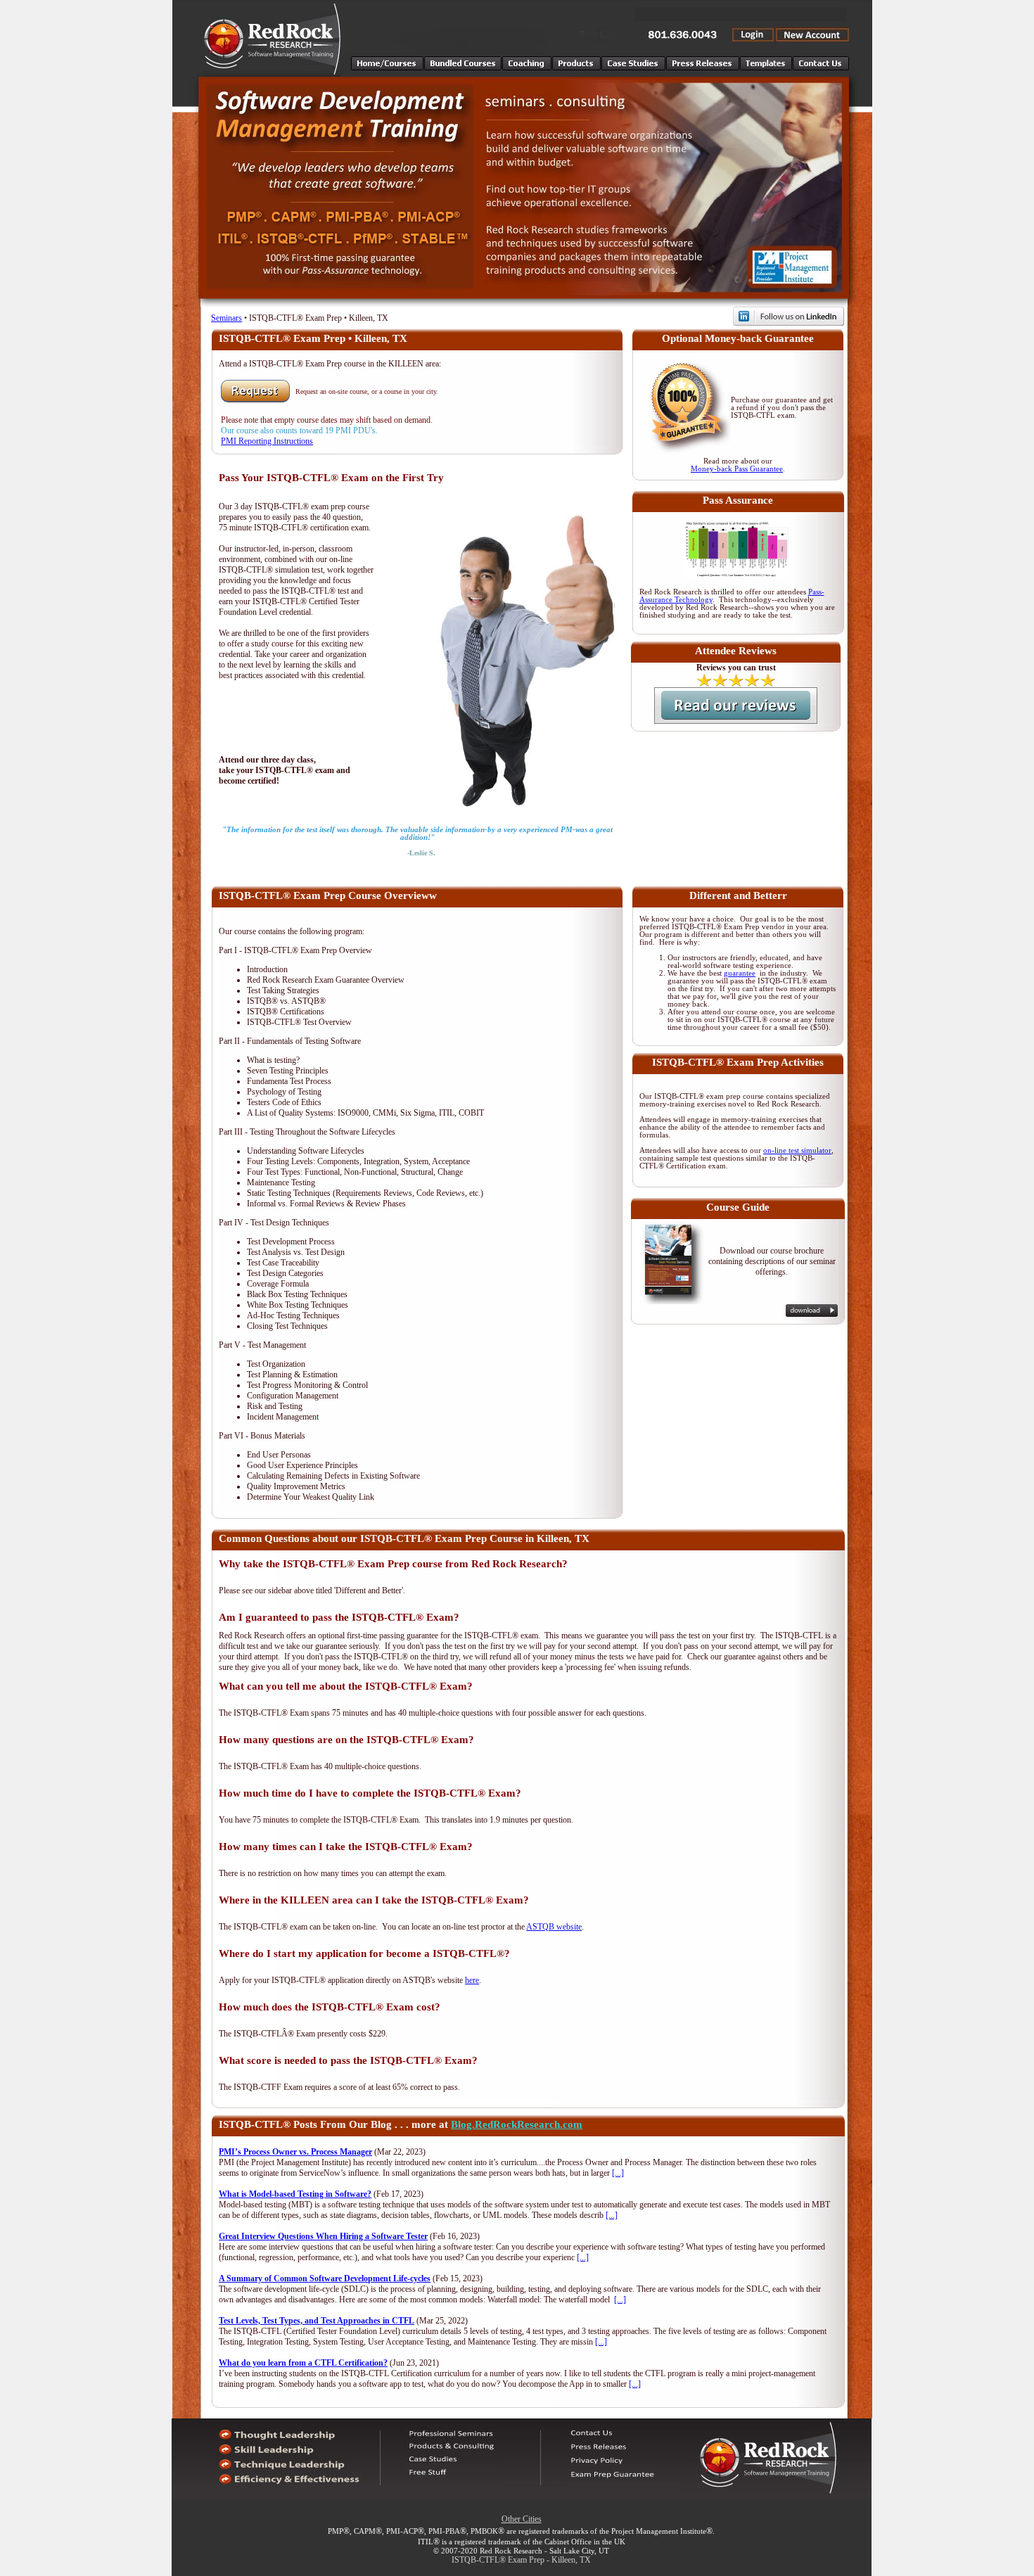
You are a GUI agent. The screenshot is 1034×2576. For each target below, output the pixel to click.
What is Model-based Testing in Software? (295, 2194)
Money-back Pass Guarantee (737, 469)
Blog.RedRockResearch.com (517, 2124)
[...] (618, 2173)
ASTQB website (554, 1927)
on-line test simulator (797, 1150)
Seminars (226, 318)
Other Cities (522, 2519)
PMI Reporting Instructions (267, 441)
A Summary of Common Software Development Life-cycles (325, 2278)
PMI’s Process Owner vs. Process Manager (295, 2152)
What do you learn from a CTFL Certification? (303, 2363)
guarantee (740, 973)
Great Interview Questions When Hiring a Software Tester (323, 2236)
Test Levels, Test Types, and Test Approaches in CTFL (317, 2321)
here (472, 1980)
